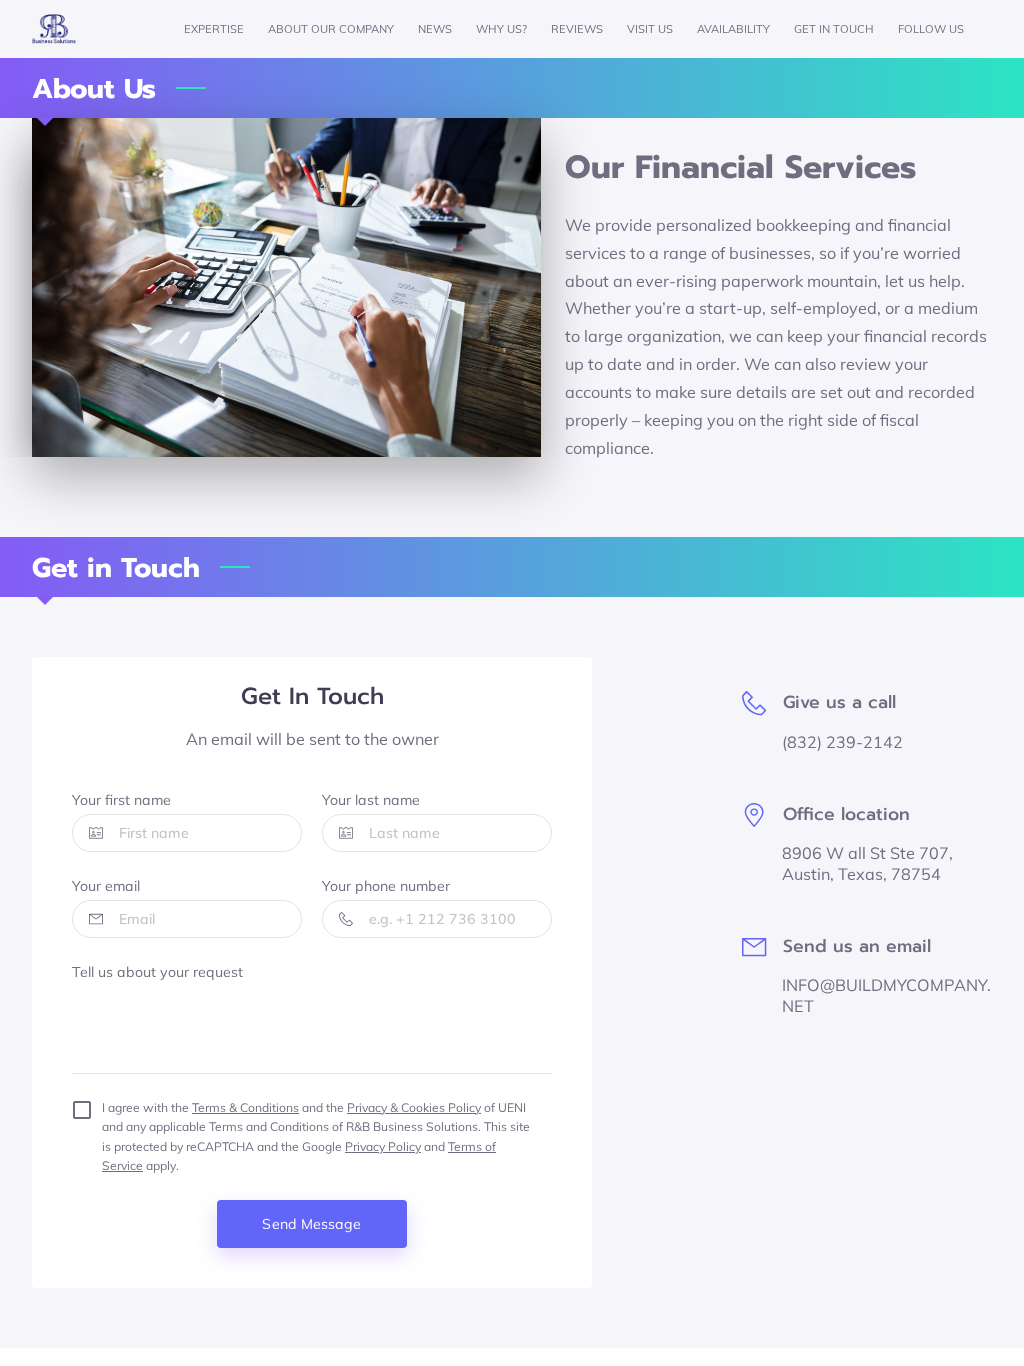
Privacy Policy (383, 1146)
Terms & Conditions (245, 1107)
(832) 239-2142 (842, 742)
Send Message (311, 1224)
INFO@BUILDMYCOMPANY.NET (886, 995)
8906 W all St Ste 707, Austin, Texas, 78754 (867, 863)
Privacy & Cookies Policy (414, 1107)
